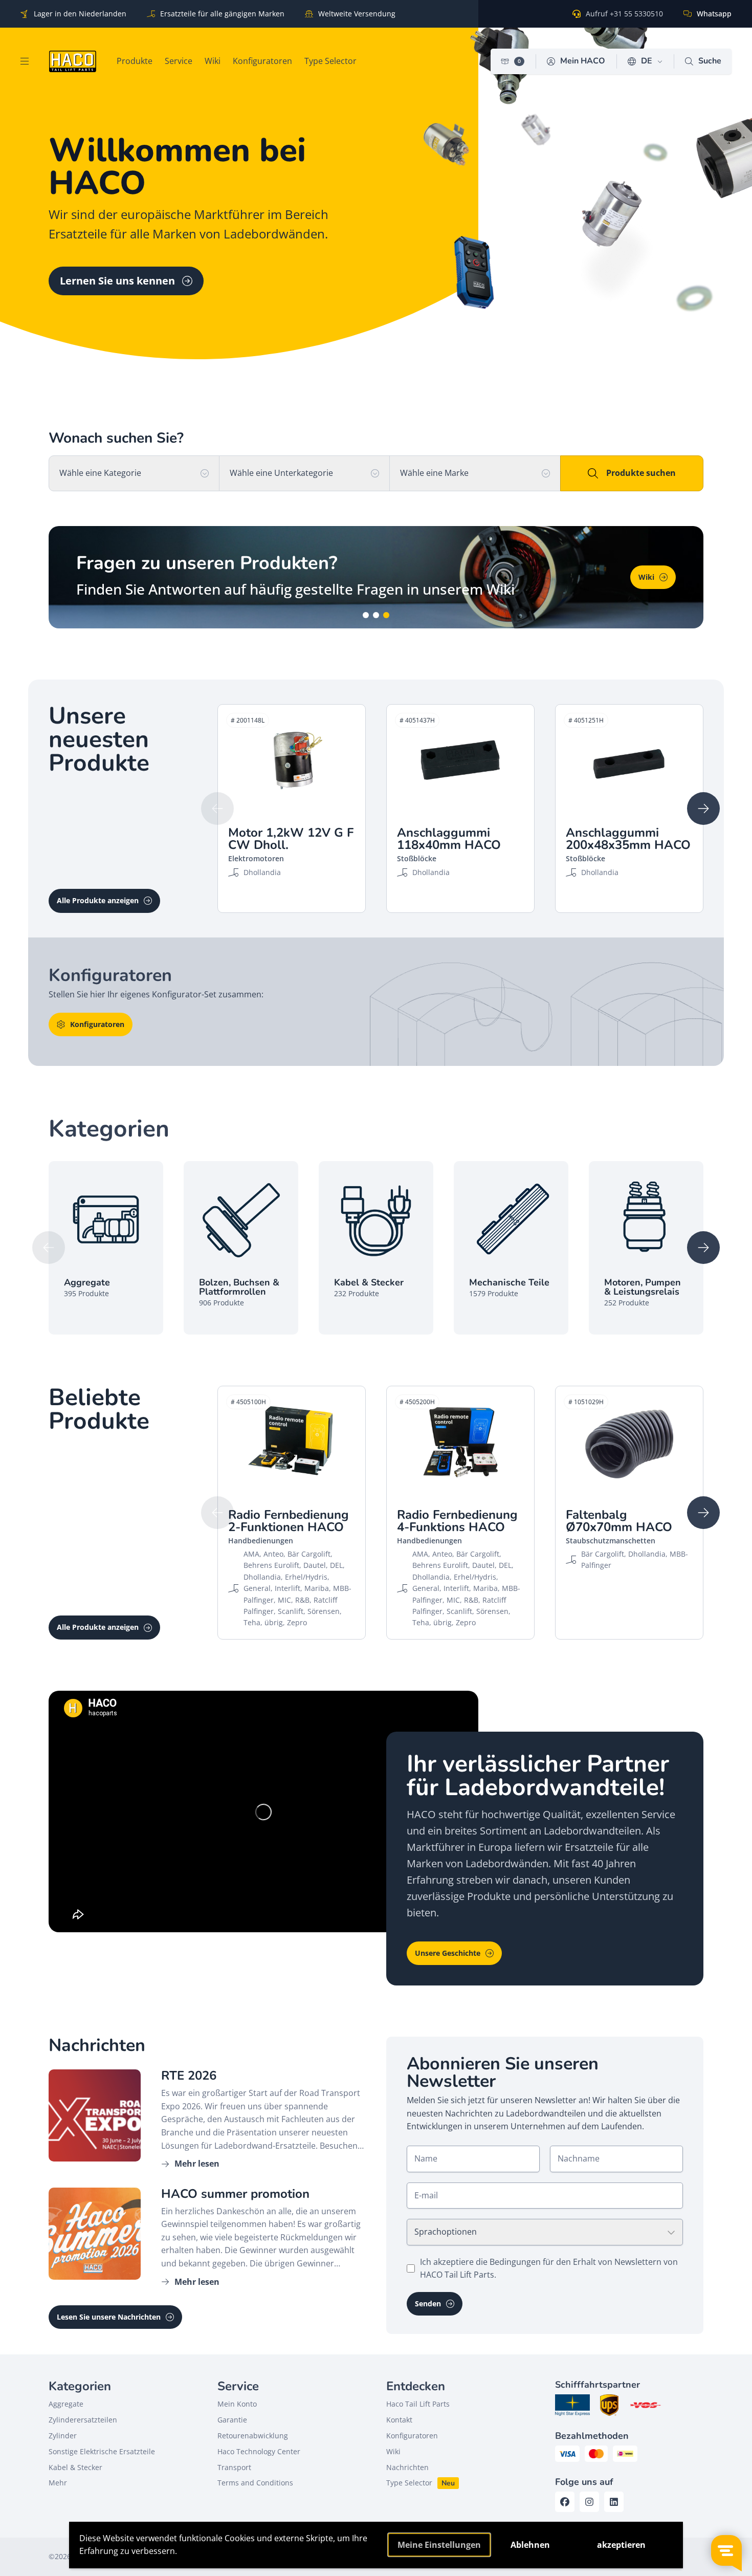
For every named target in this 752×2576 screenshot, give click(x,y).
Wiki (393, 2451)
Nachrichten (407, 2467)
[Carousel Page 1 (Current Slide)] (366, 615)
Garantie (232, 2420)
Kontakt (399, 2420)
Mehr (58, 2483)
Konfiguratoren (97, 1024)
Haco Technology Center (259, 2451)
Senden (428, 2304)
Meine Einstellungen (439, 2545)
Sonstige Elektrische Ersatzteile (102, 2451)
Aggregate (66, 2404)
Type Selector (409, 2483)
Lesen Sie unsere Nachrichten (109, 2317)
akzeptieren (621, 2545)
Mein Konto (237, 2404)
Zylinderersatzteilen (83, 2420)
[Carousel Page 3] (386, 615)
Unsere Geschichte (448, 1953)
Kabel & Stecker (75, 2467)
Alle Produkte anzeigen (98, 900)
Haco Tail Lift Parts (418, 2404)
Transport (234, 2467)
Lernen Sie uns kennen (117, 281)
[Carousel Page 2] (376, 615)
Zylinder (63, 2436)
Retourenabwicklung (253, 2436)
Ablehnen (530, 2545)
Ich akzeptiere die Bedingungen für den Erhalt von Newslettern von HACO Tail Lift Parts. (549, 2268)
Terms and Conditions (255, 2483)
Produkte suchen (641, 473)
